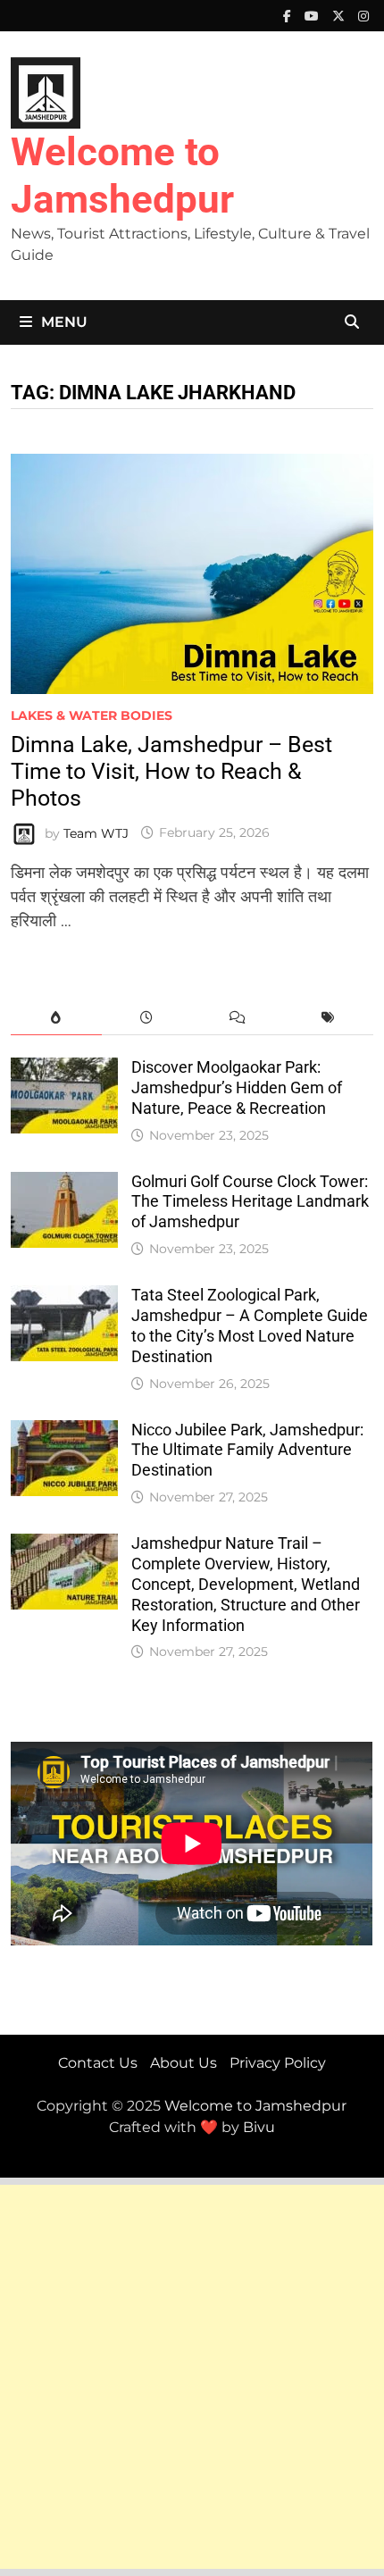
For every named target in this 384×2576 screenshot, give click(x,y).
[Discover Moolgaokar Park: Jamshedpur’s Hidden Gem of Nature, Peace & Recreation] (64, 1069)
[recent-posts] (147, 1018)
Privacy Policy (278, 2063)
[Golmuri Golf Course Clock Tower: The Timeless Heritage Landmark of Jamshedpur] (64, 1183)
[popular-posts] (56, 1018)
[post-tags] (327, 1018)
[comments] (237, 1018)
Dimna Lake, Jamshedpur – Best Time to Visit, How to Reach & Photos (171, 771)
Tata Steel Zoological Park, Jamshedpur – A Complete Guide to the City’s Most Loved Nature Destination (250, 1326)
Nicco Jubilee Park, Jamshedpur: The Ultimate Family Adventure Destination (247, 1450)
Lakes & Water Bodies (92, 715)
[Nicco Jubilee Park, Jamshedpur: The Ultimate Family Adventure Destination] (64, 1432)
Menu (64, 322)
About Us (184, 2063)
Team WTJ (96, 832)
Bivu (259, 2127)
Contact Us (98, 2063)
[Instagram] (363, 15)
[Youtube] (314, 15)
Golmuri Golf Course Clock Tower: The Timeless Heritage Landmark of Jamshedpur (250, 1202)
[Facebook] (289, 15)
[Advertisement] (192, 2377)
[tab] (56, 1018)
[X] (341, 15)
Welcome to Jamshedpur (122, 176)
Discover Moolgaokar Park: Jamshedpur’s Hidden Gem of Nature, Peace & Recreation (237, 1087)
